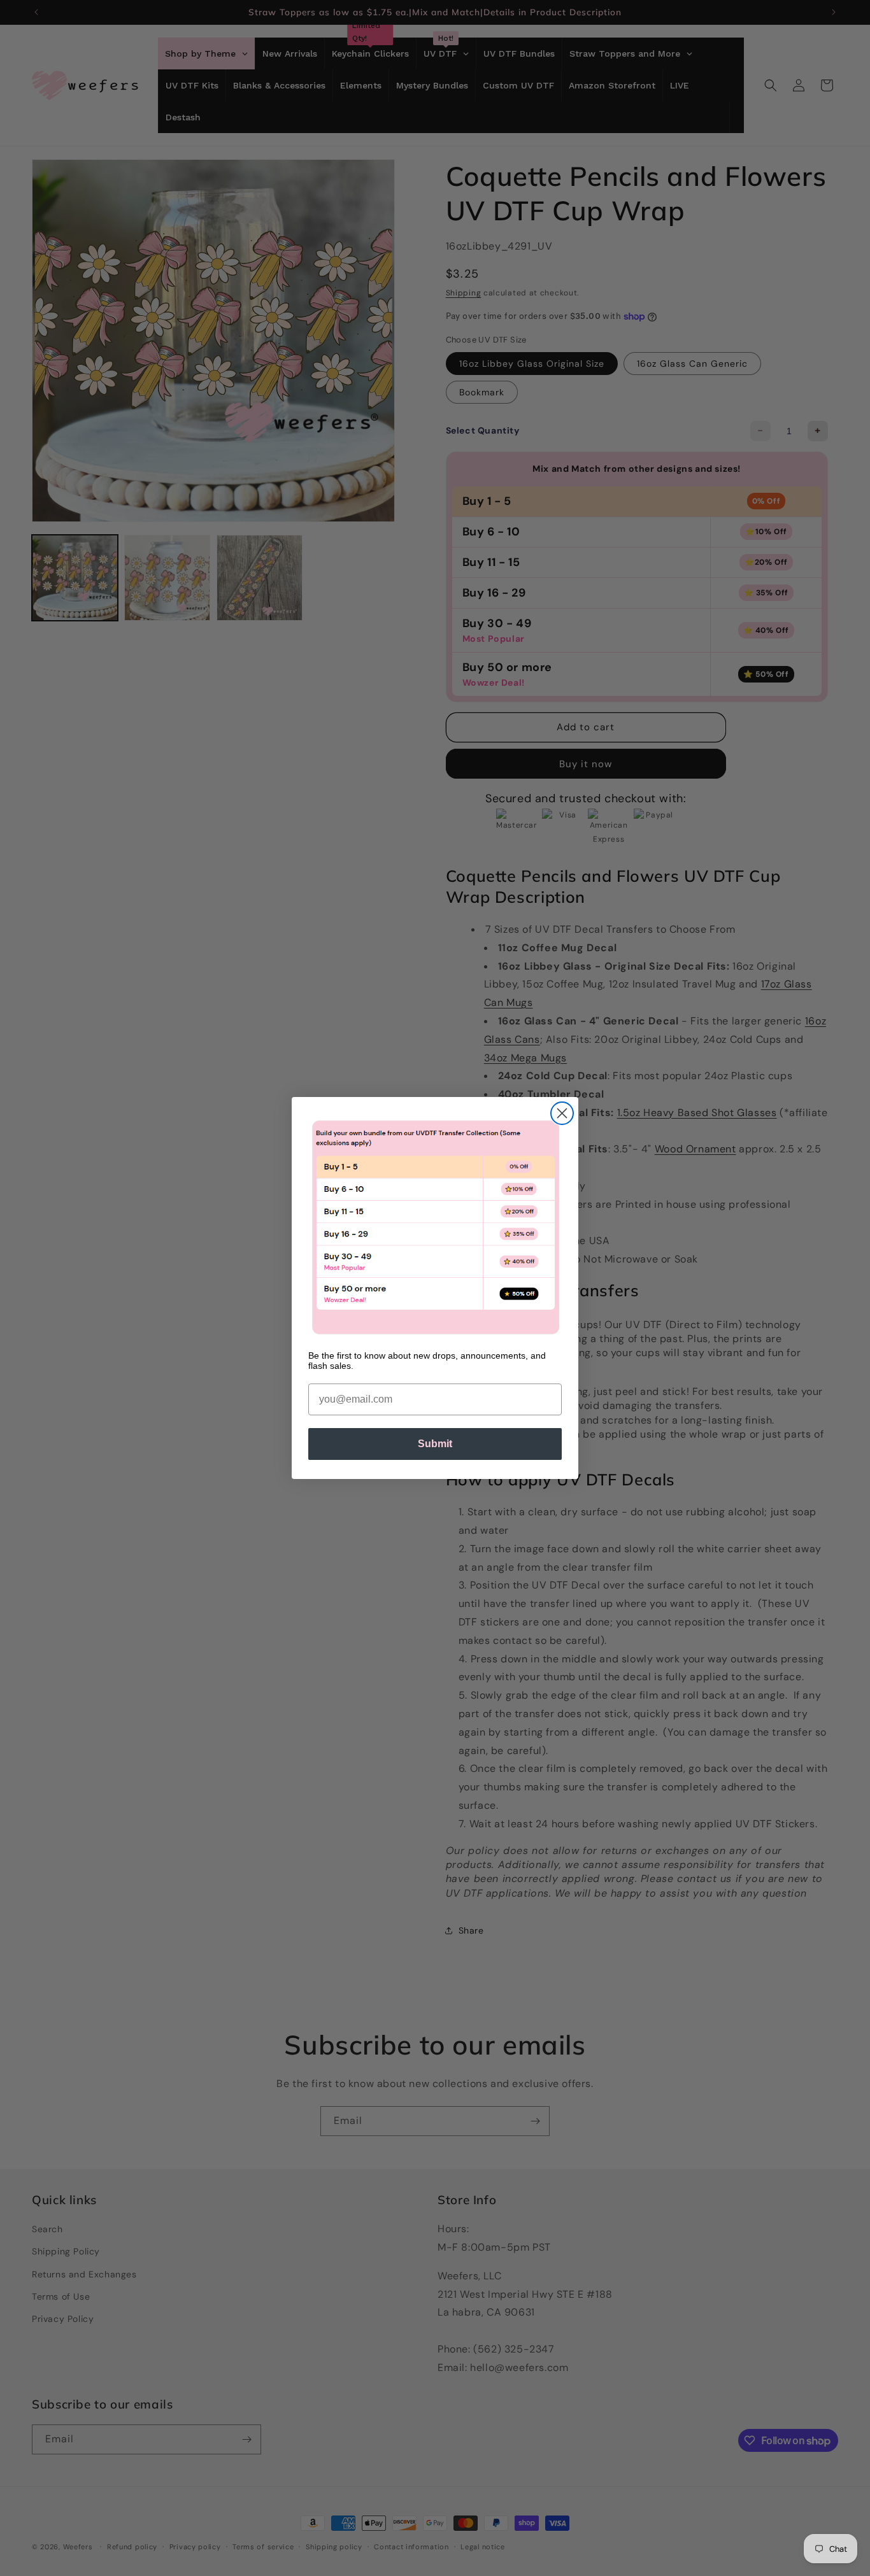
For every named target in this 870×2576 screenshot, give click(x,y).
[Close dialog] (562, 1113)
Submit (435, 1444)
